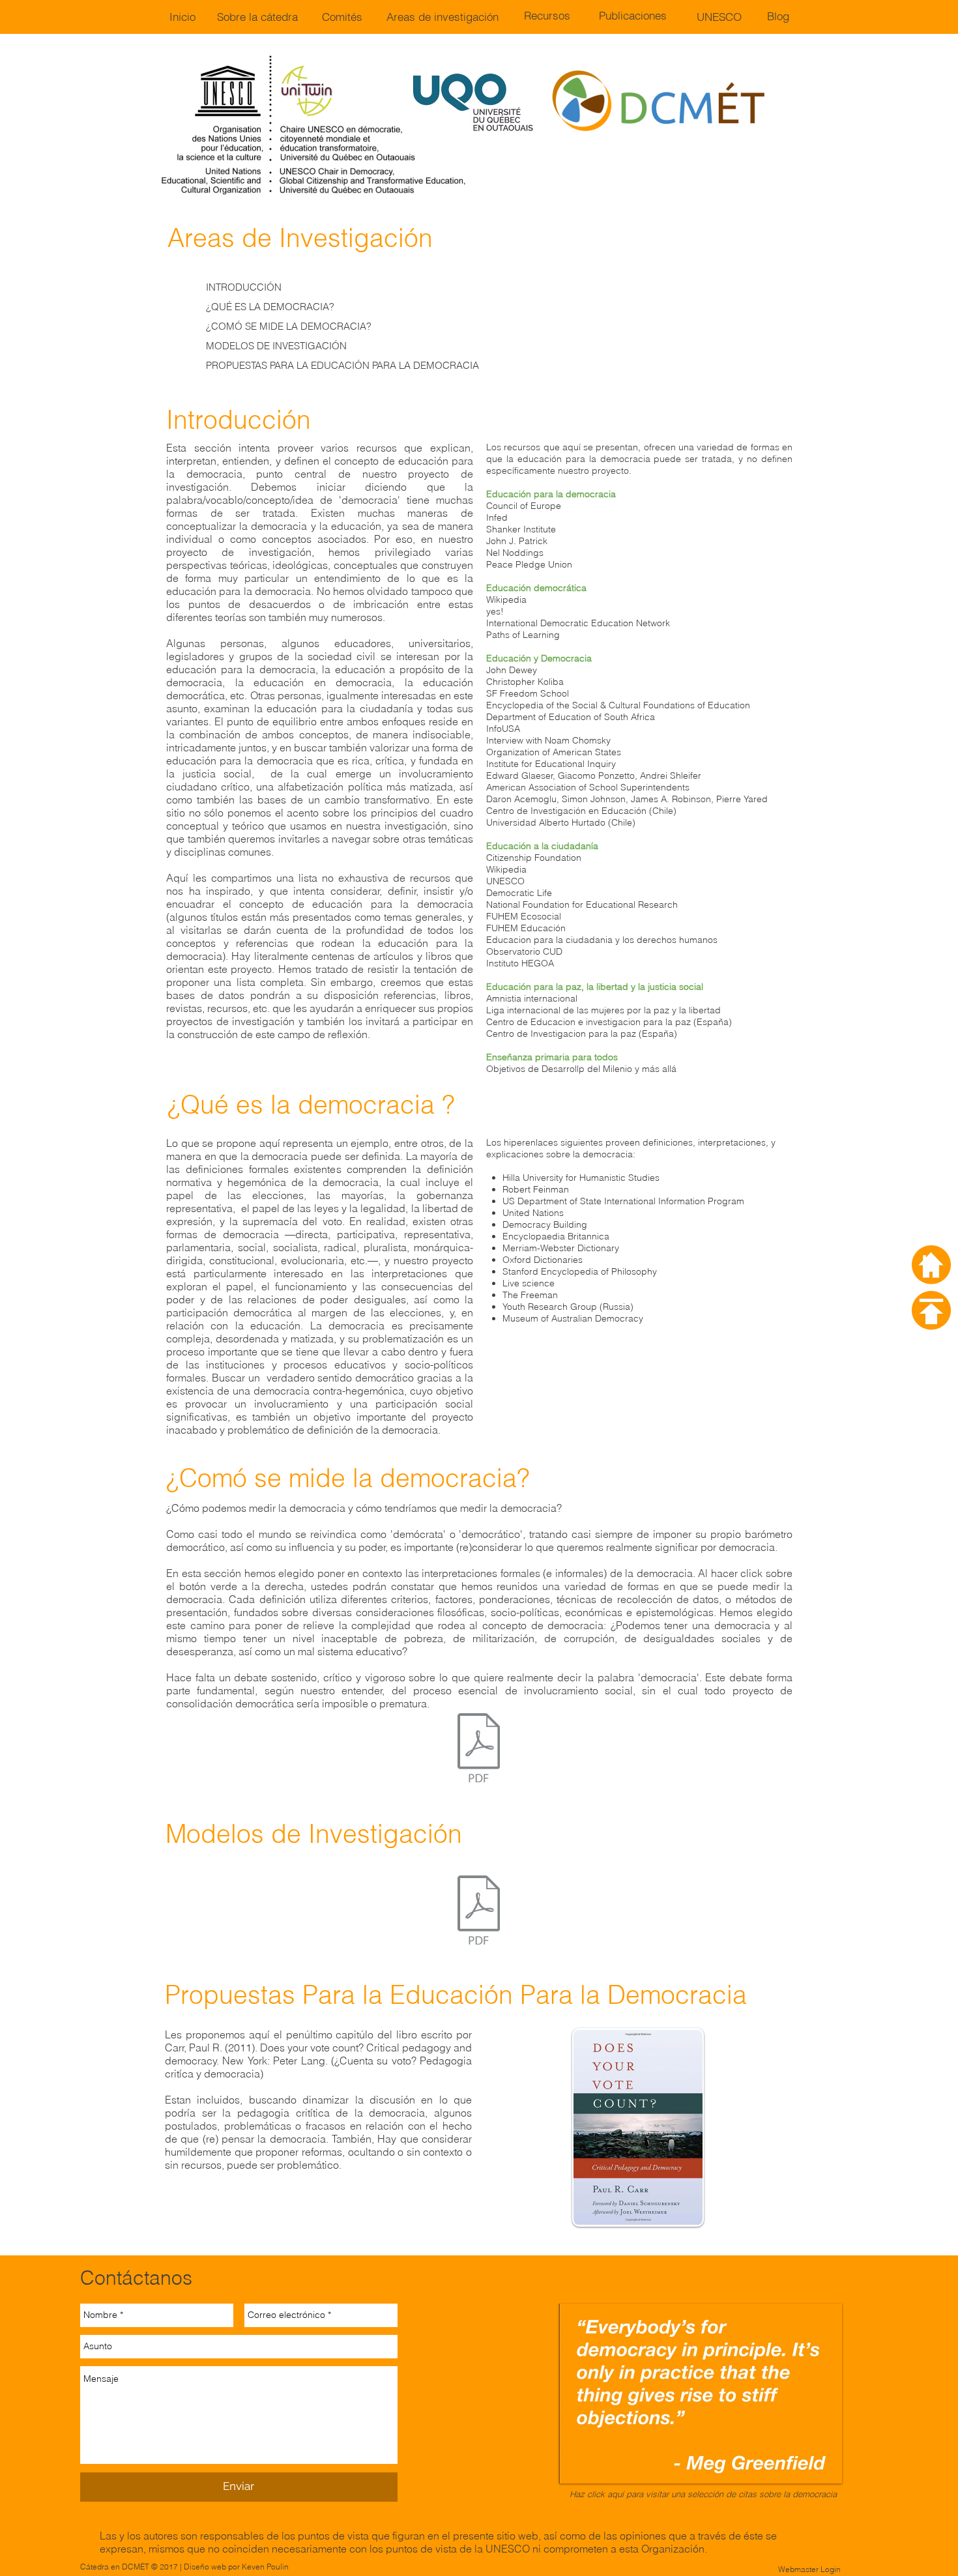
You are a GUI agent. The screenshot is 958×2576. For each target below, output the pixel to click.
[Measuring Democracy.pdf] (479, 1749)
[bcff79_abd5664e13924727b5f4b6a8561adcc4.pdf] (479, 1912)
